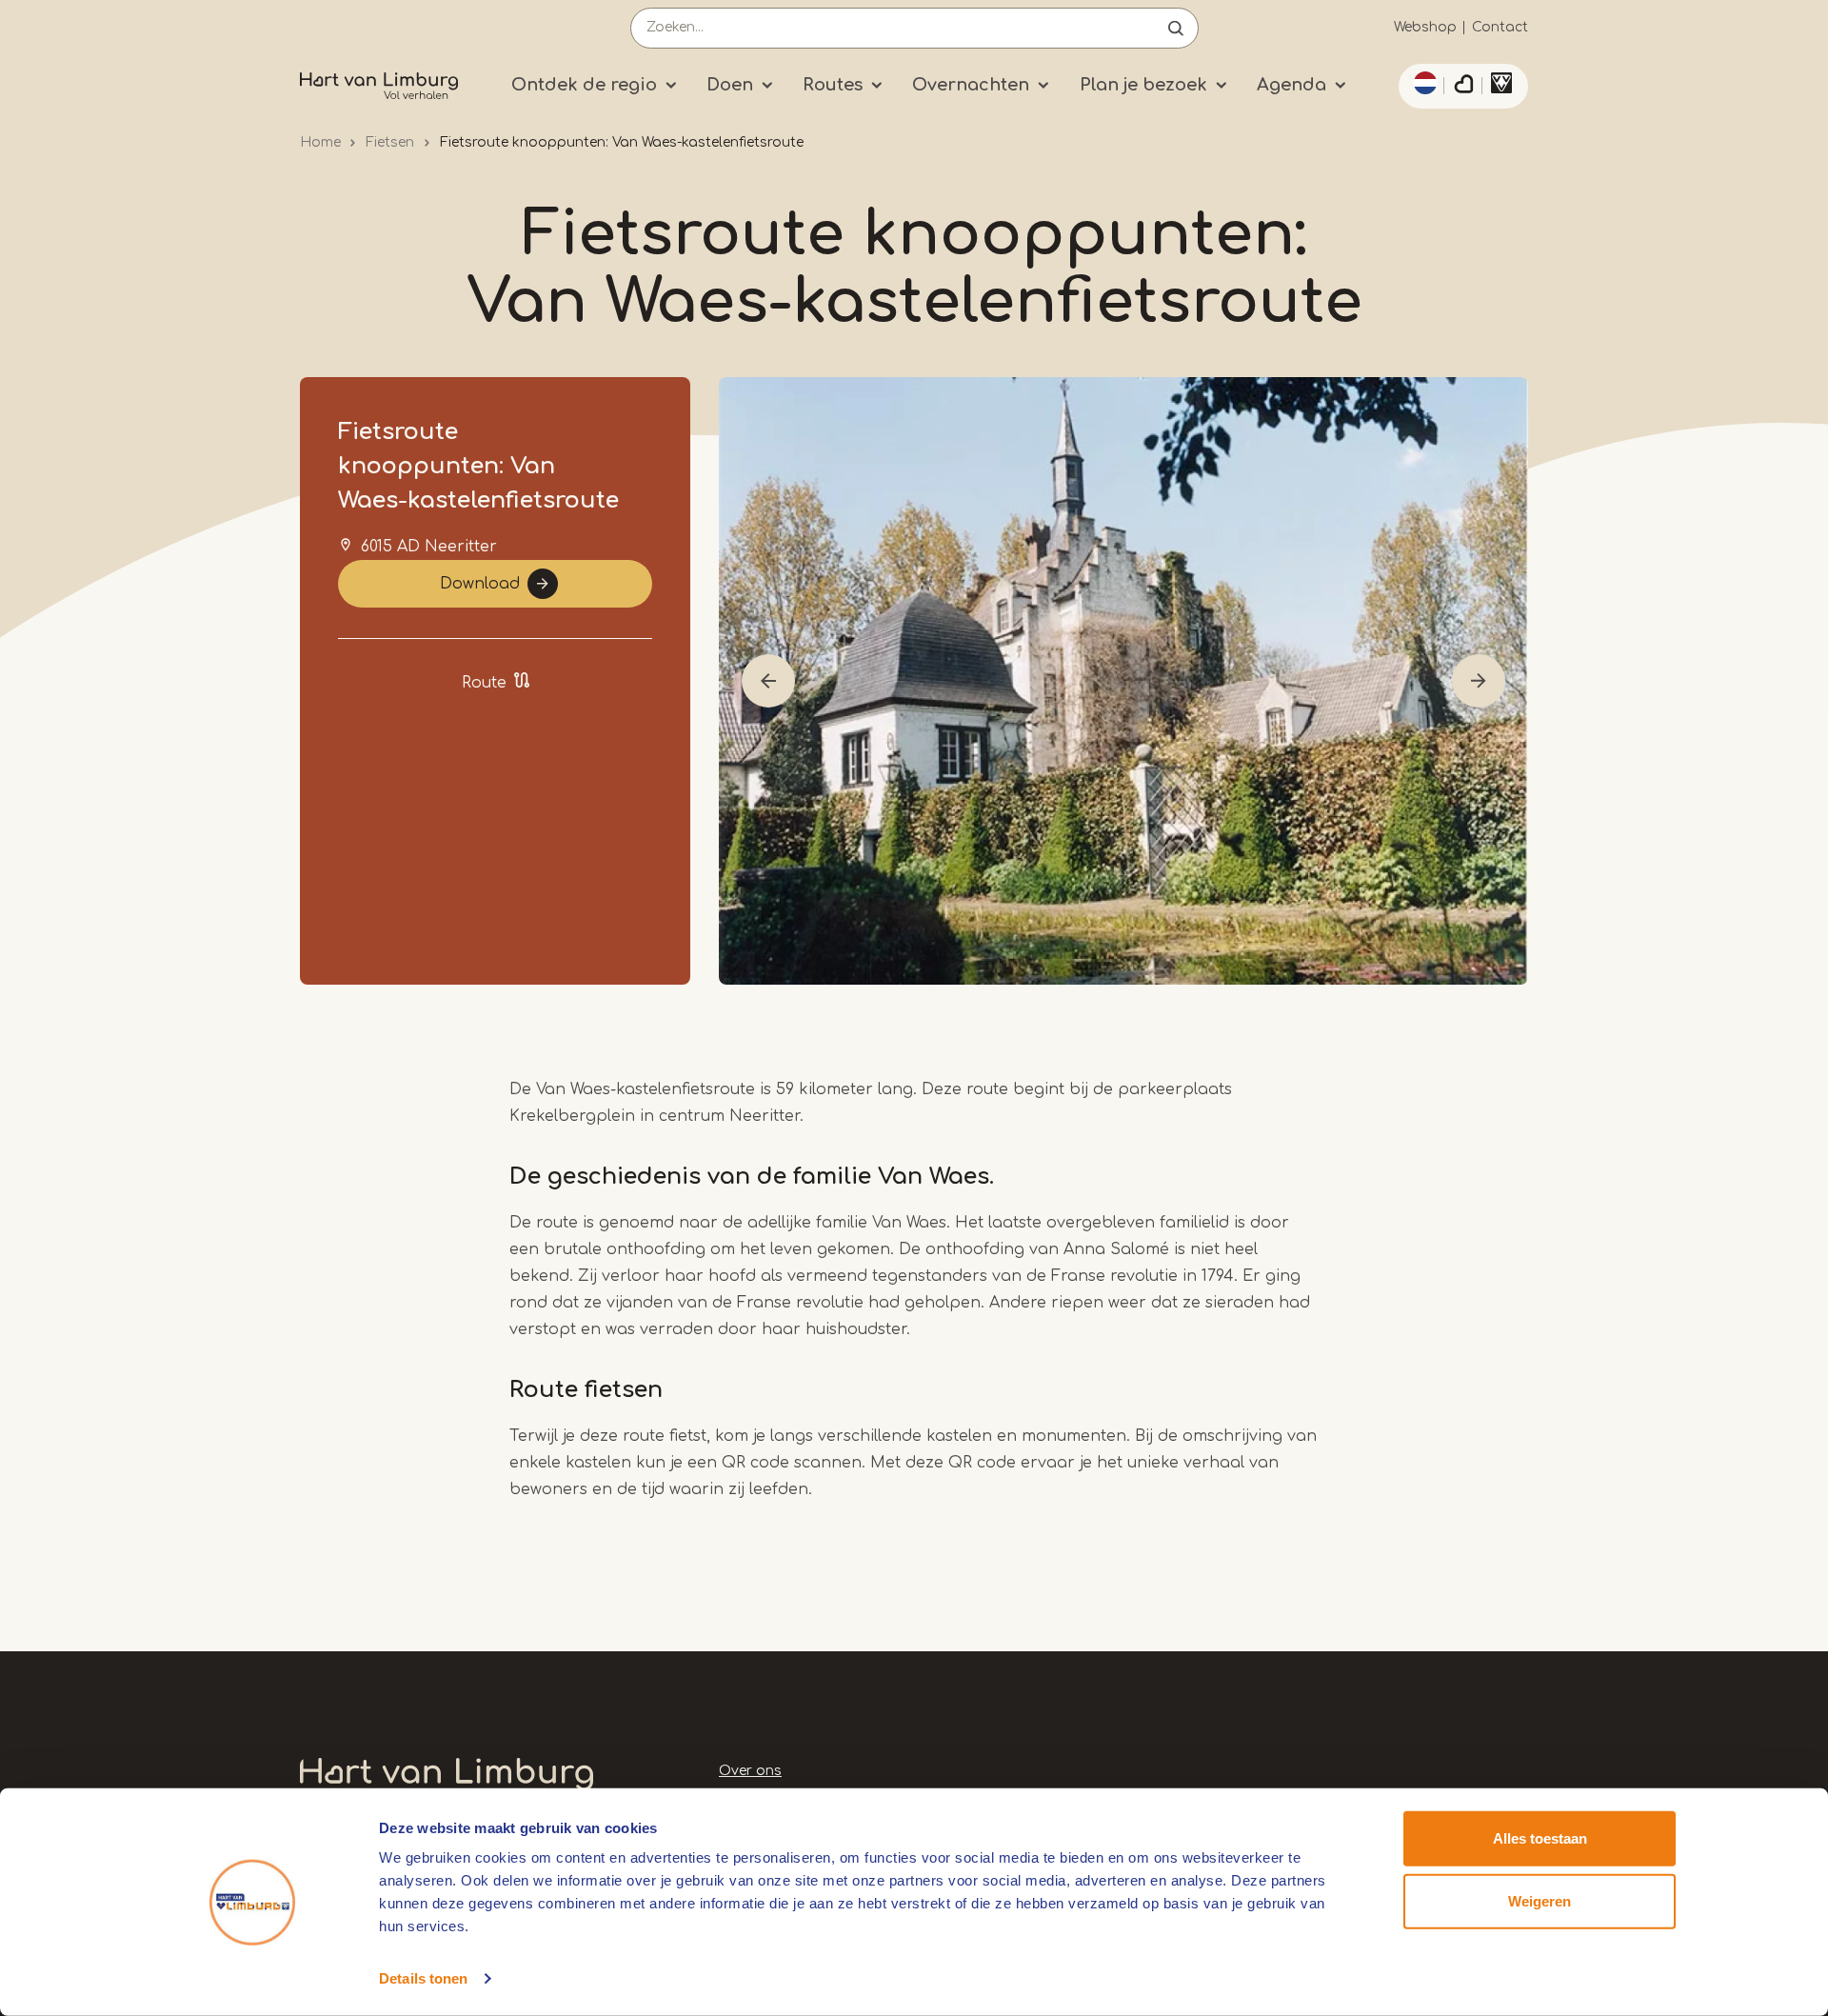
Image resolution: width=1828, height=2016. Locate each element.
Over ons (750, 1771)
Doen (730, 85)
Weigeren (1540, 1900)
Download (480, 584)
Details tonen (423, 1978)
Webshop (1425, 27)
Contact (1500, 27)
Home (320, 142)
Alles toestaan (1540, 1838)
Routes (833, 85)
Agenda (1292, 85)
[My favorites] (1463, 87)
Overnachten (971, 85)
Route (484, 683)
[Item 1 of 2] (1123, 681)
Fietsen (390, 142)
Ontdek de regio (584, 85)
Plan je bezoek (1143, 85)
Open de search (1176, 28)
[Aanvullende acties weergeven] (1422, 83)
